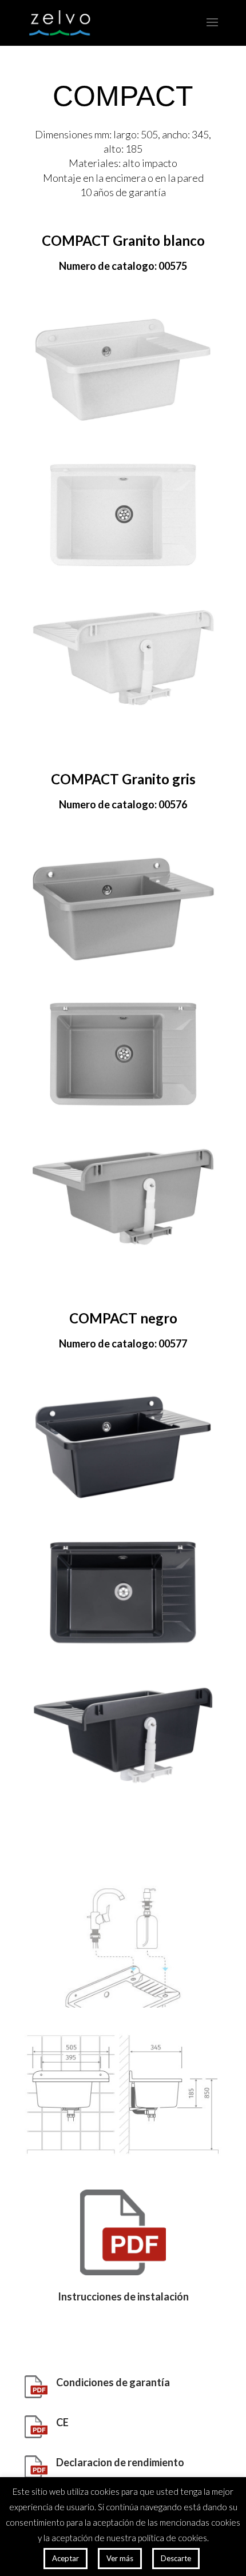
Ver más (120, 2558)
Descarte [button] (176, 2558)
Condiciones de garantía (113, 2382)
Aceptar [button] (66, 2558)
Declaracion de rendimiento (120, 2462)
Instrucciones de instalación (123, 2296)
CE (62, 2422)
